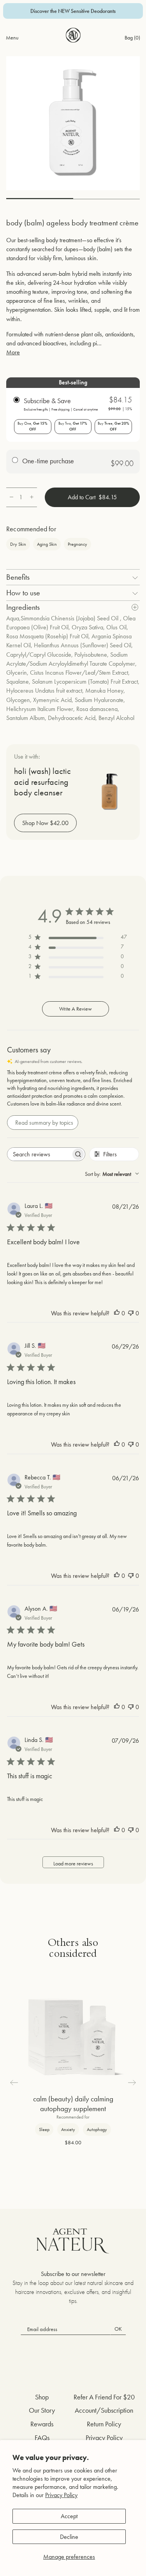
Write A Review (76, 1009)
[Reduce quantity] (11, 497)
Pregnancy (77, 544)
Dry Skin (18, 544)
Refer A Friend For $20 (104, 2397)
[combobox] (112, 1174)
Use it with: (27, 757)
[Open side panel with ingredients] (135, 607)
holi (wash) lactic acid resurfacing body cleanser (42, 782)
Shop (42, 2397)
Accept (69, 2516)
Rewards (42, 2424)
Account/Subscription (104, 2410)
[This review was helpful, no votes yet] (117, 1313)
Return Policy (104, 2424)
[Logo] (73, 35)
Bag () (132, 38)
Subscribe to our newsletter (73, 2274)
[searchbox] (39, 1154)
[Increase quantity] (32, 497)
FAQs (42, 2438)
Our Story (42, 2410)
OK (118, 2329)
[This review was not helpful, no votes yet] (131, 1313)
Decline (69, 2537)
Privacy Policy (61, 2495)
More (13, 352)
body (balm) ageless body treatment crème (72, 223)
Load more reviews (73, 1863)
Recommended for (31, 529)
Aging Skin (47, 544)
